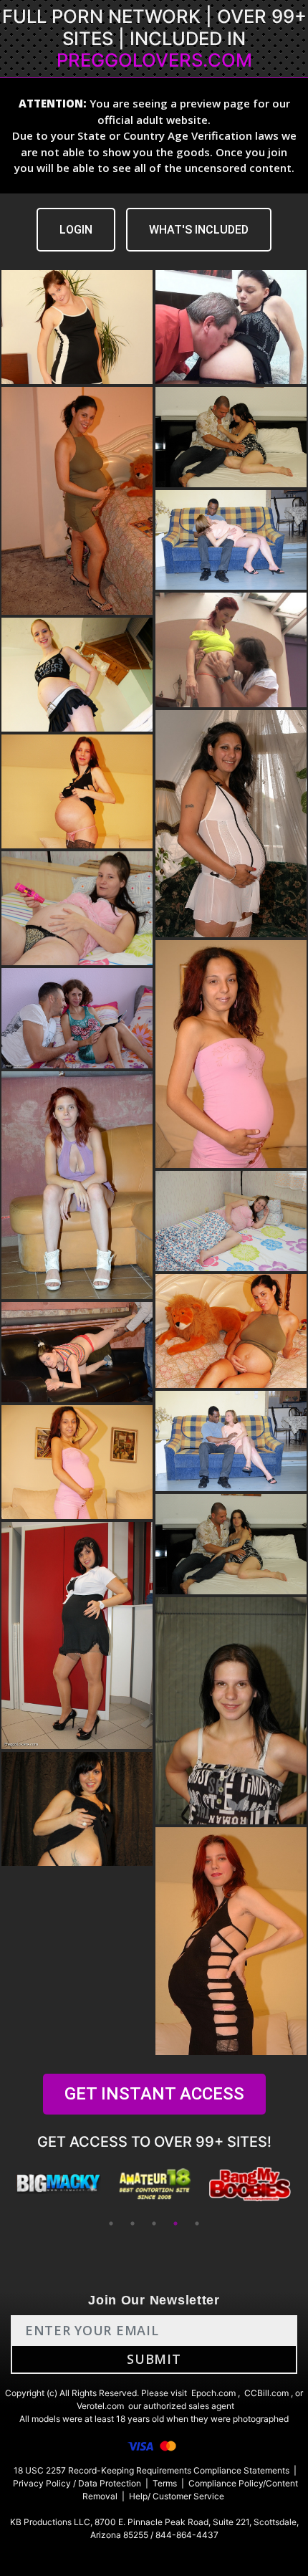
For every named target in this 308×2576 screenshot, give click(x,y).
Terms (165, 2483)
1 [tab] (111, 2223)
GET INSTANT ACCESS (154, 2094)
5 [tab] (197, 2223)
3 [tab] (154, 2223)
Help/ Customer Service (177, 2496)
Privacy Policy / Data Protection (77, 2483)
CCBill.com (266, 2393)
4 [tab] (175, 2223)
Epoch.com (213, 2393)
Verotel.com (100, 2406)
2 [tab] (133, 2223)
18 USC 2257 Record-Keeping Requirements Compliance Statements (151, 2470)
